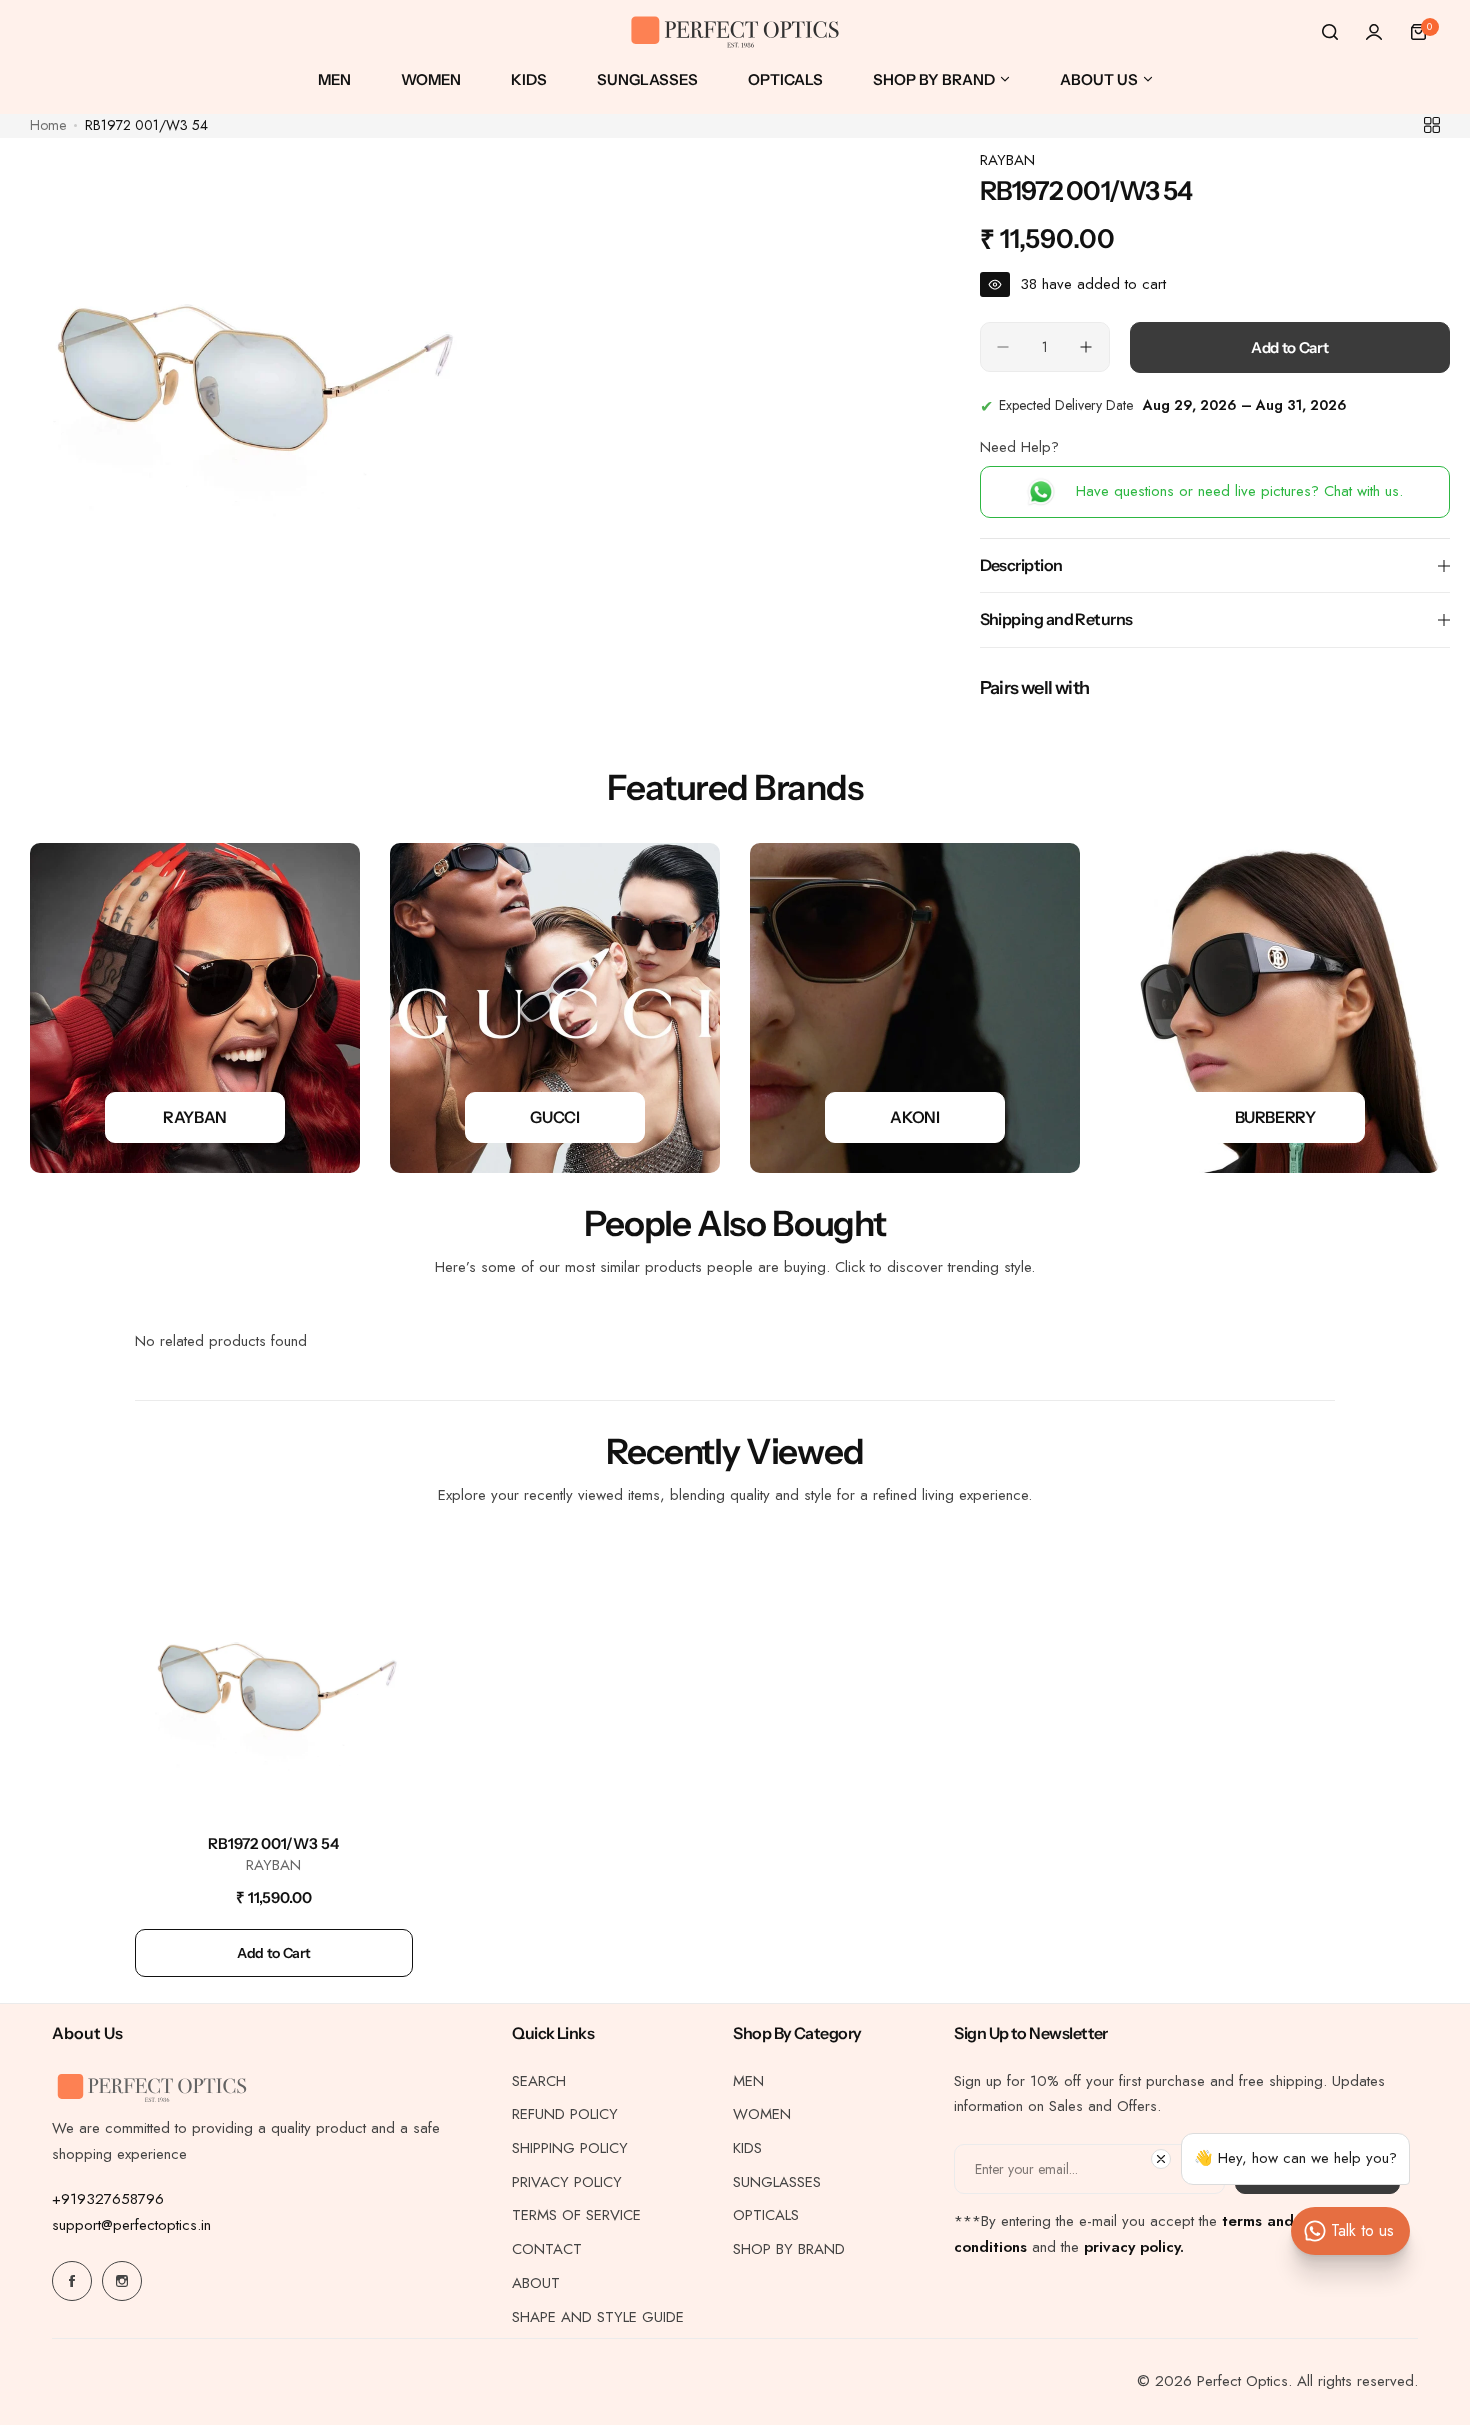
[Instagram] (122, 2281)
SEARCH (539, 2081)
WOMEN (762, 2114)
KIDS (747, 2148)
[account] (1374, 32)
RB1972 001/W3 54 (273, 1843)
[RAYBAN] (195, 1008)
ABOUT (536, 2283)
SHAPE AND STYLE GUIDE (598, 2317)
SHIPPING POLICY (570, 2148)
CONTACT (547, 2249)
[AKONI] (915, 1008)
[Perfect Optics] (735, 32)
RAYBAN (1007, 160)
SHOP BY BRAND (789, 2249)
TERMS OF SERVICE (576, 2215)
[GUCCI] (555, 1008)
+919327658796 (108, 2199)
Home (48, 125)
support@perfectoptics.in (131, 2225)
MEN (748, 2081)
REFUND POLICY (565, 2114)
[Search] (1330, 32)
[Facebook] (72, 2281)
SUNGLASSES (777, 2182)
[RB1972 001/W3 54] (274, 1681)
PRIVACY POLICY (567, 2182)
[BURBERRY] (1275, 1008)
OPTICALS (766, 2215)
